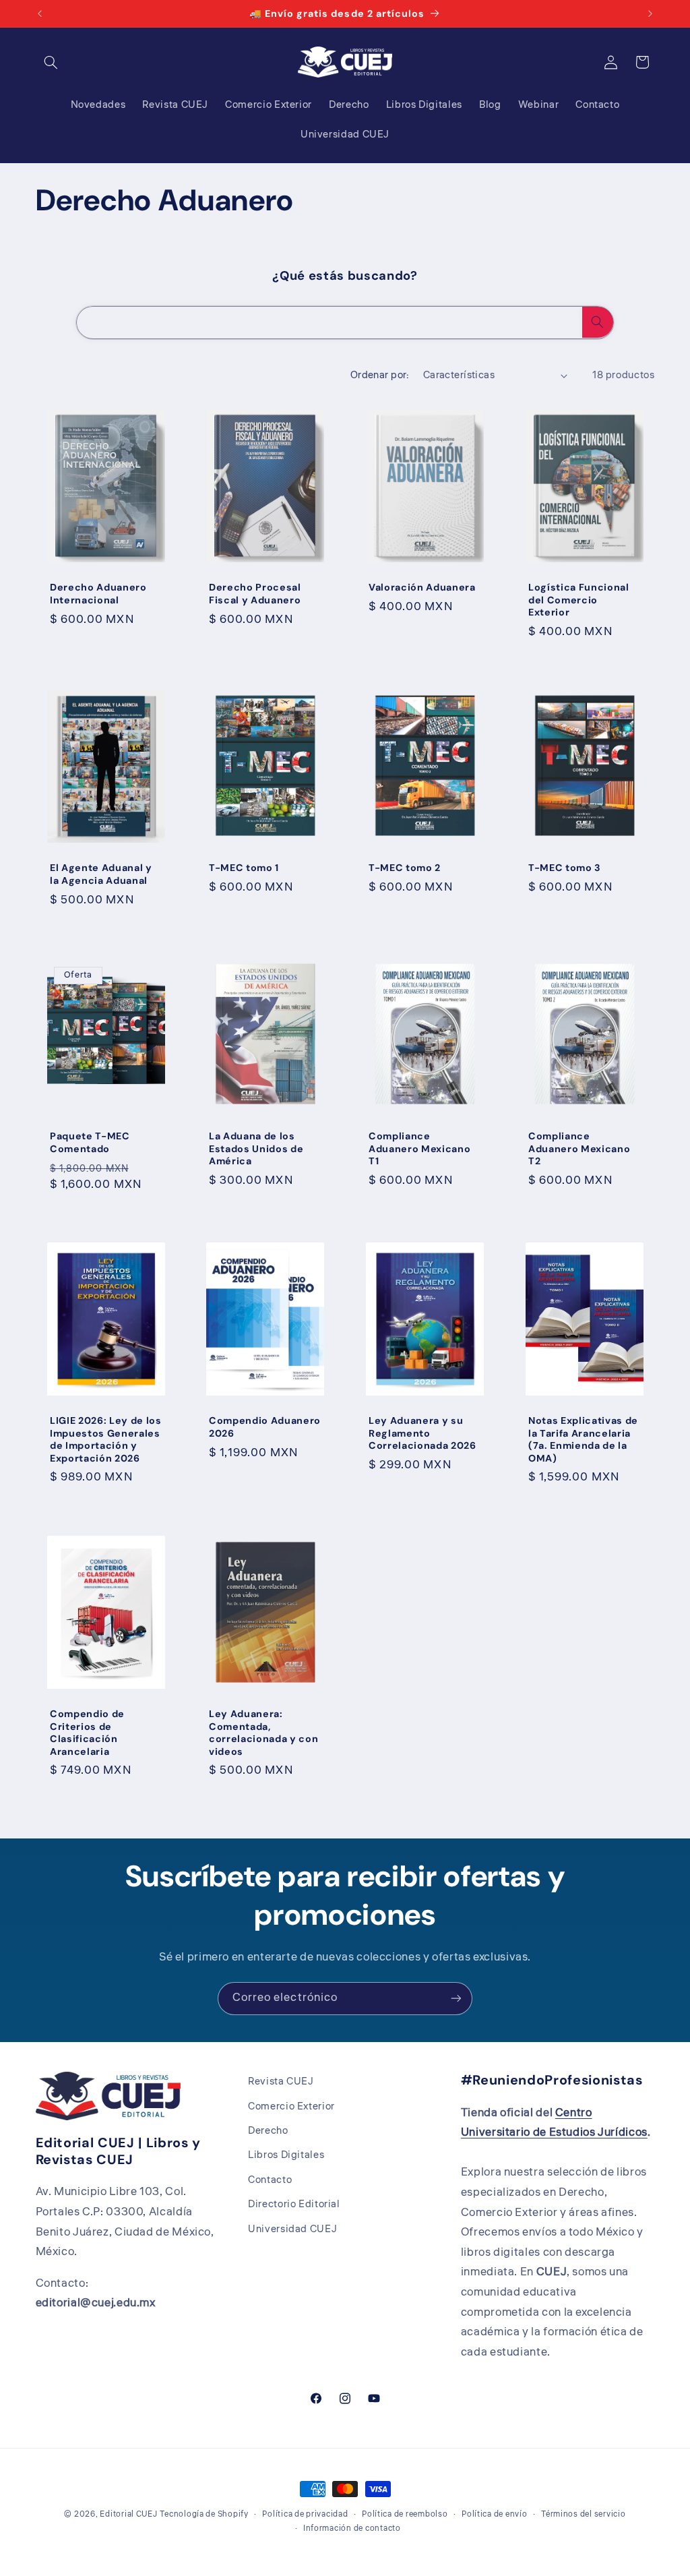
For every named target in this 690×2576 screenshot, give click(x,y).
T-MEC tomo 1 (244, 868)
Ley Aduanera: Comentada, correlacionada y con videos (263, 1732)
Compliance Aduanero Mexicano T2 (579, 1148)
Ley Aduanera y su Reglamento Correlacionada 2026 (422, 1434)
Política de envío (495, 2514)
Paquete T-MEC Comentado (90, 1142)
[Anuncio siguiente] (650, 13)
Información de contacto (352, 2528)
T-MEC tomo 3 (565, 868)
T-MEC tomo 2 (405, 868)
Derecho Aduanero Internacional (98, 593)
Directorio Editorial (294, 2204)
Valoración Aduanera (422, 587)
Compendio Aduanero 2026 (265, 1427)
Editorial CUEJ (128, 2514)
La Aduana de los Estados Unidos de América (256, 1148)
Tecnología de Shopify (204, 2514)
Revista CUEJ (281, 2081)
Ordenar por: (380, 375)
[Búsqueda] (598, 322)
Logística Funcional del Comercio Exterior (579, 600)
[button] (51, 62)
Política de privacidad (305, 2514)
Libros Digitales (286, 2155)
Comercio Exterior (291, 2106)
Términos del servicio (583, 2514)
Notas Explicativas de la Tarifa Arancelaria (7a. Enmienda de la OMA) (583, 1440)
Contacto (270, 2180)
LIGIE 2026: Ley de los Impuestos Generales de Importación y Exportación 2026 (106, 1440)
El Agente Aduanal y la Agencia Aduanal (101, 874)
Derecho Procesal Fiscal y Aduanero (255, 593)
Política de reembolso (405, 2514)
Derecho (268, 2131)
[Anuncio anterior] (40, 13)
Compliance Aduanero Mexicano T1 (419, 1148)
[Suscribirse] (456, 1999)
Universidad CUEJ (292, 2229)
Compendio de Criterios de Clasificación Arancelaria (87, 1732)
